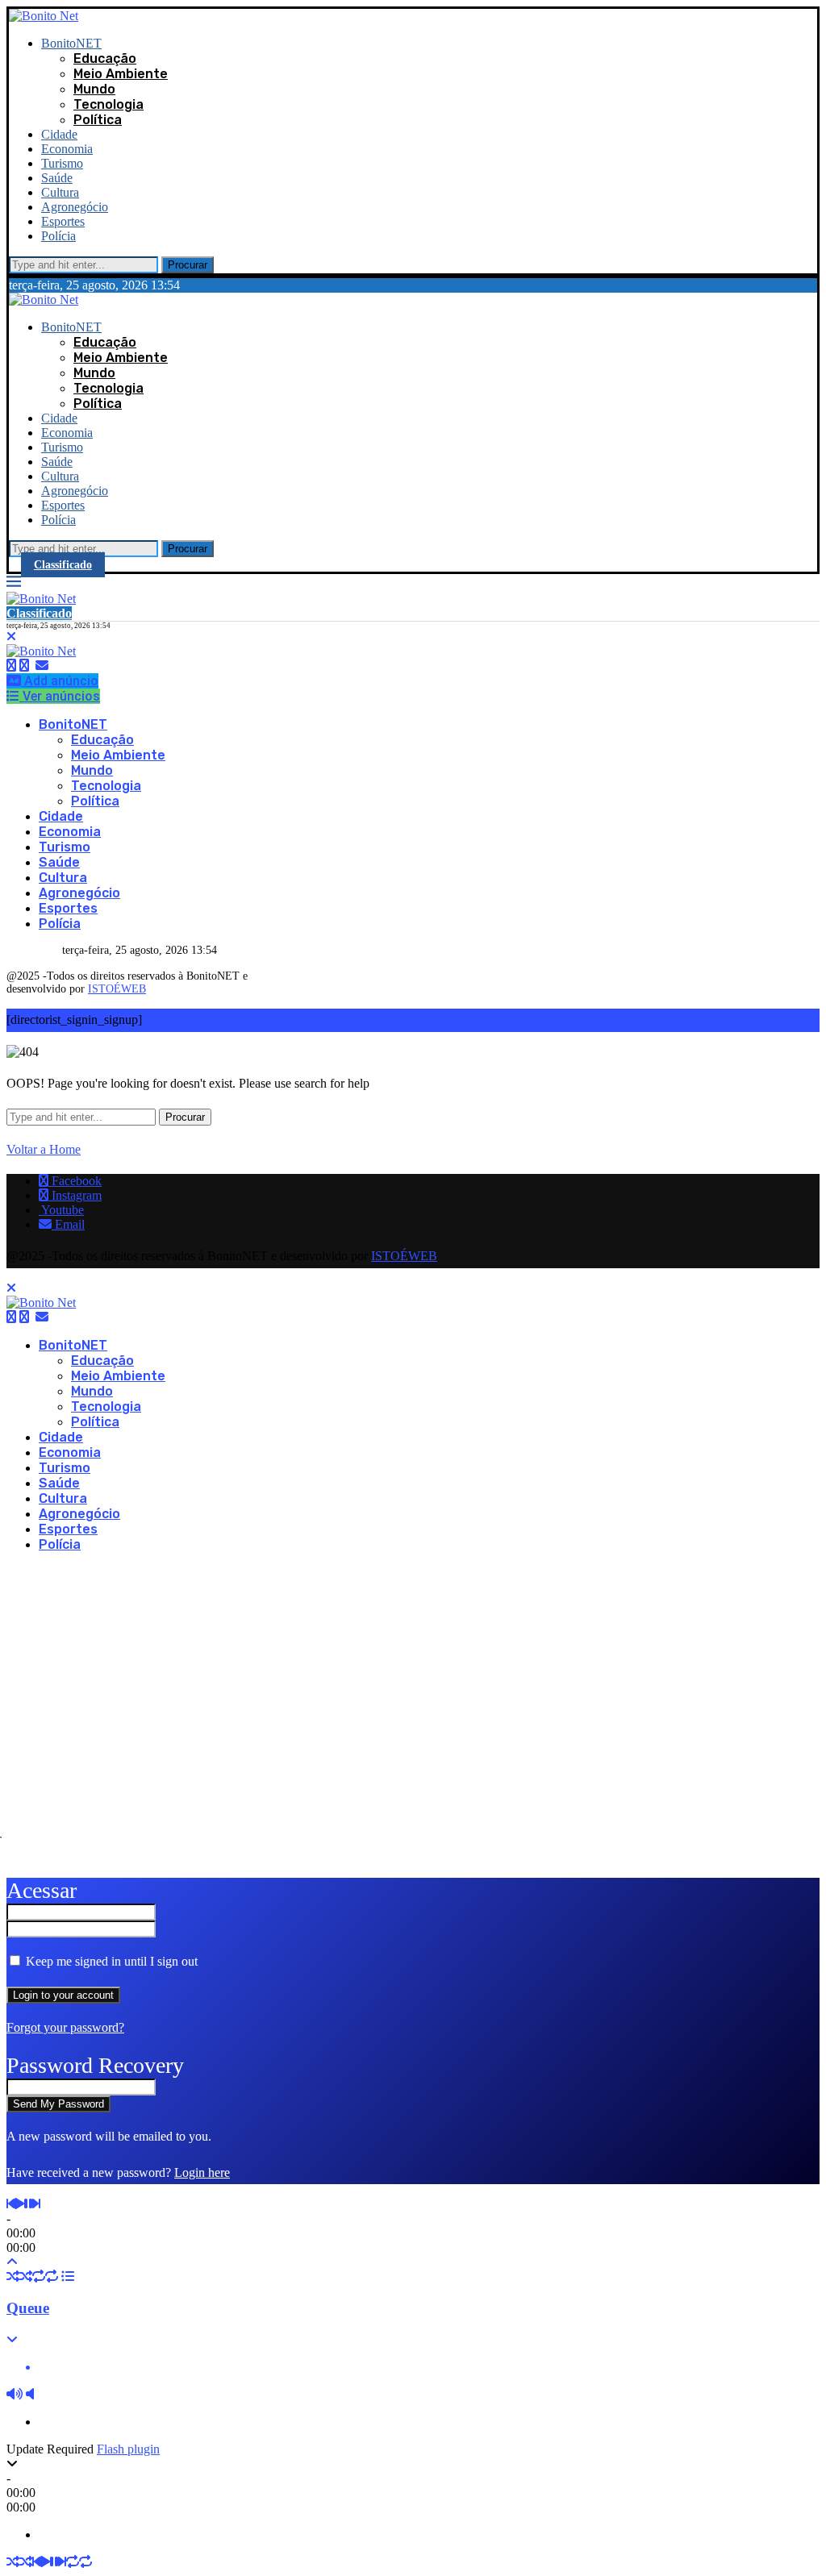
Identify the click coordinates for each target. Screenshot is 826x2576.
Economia (67, 149)
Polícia (58, 236)
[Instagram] (24, 666)
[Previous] (10, 2204)
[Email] (42, 666)
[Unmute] (30, 2394)
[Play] (19, 2204)
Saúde (57, 178)
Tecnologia (108, 104)
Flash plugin (128, 2449)
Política (98, 120)
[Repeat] (39, 2276)
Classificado (63, 565)
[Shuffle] (13, 2276)
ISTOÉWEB (117, 989)
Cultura (60, 192)
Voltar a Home (44, 1149)
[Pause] (28, 2204)
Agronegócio (75, 207)
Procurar (188, 265)
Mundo (94, 89)
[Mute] (15, 2394)
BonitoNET (71, 43)
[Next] (36, 2204)
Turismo (62, 163)
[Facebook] (11, 666)
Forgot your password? (65, 2027)
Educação (105, 58)
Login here (202, 2172)
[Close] (11, 637)
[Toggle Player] (12, 2262)
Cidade (59, 134)
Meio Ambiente (121, 74)
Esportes (63, 221)
